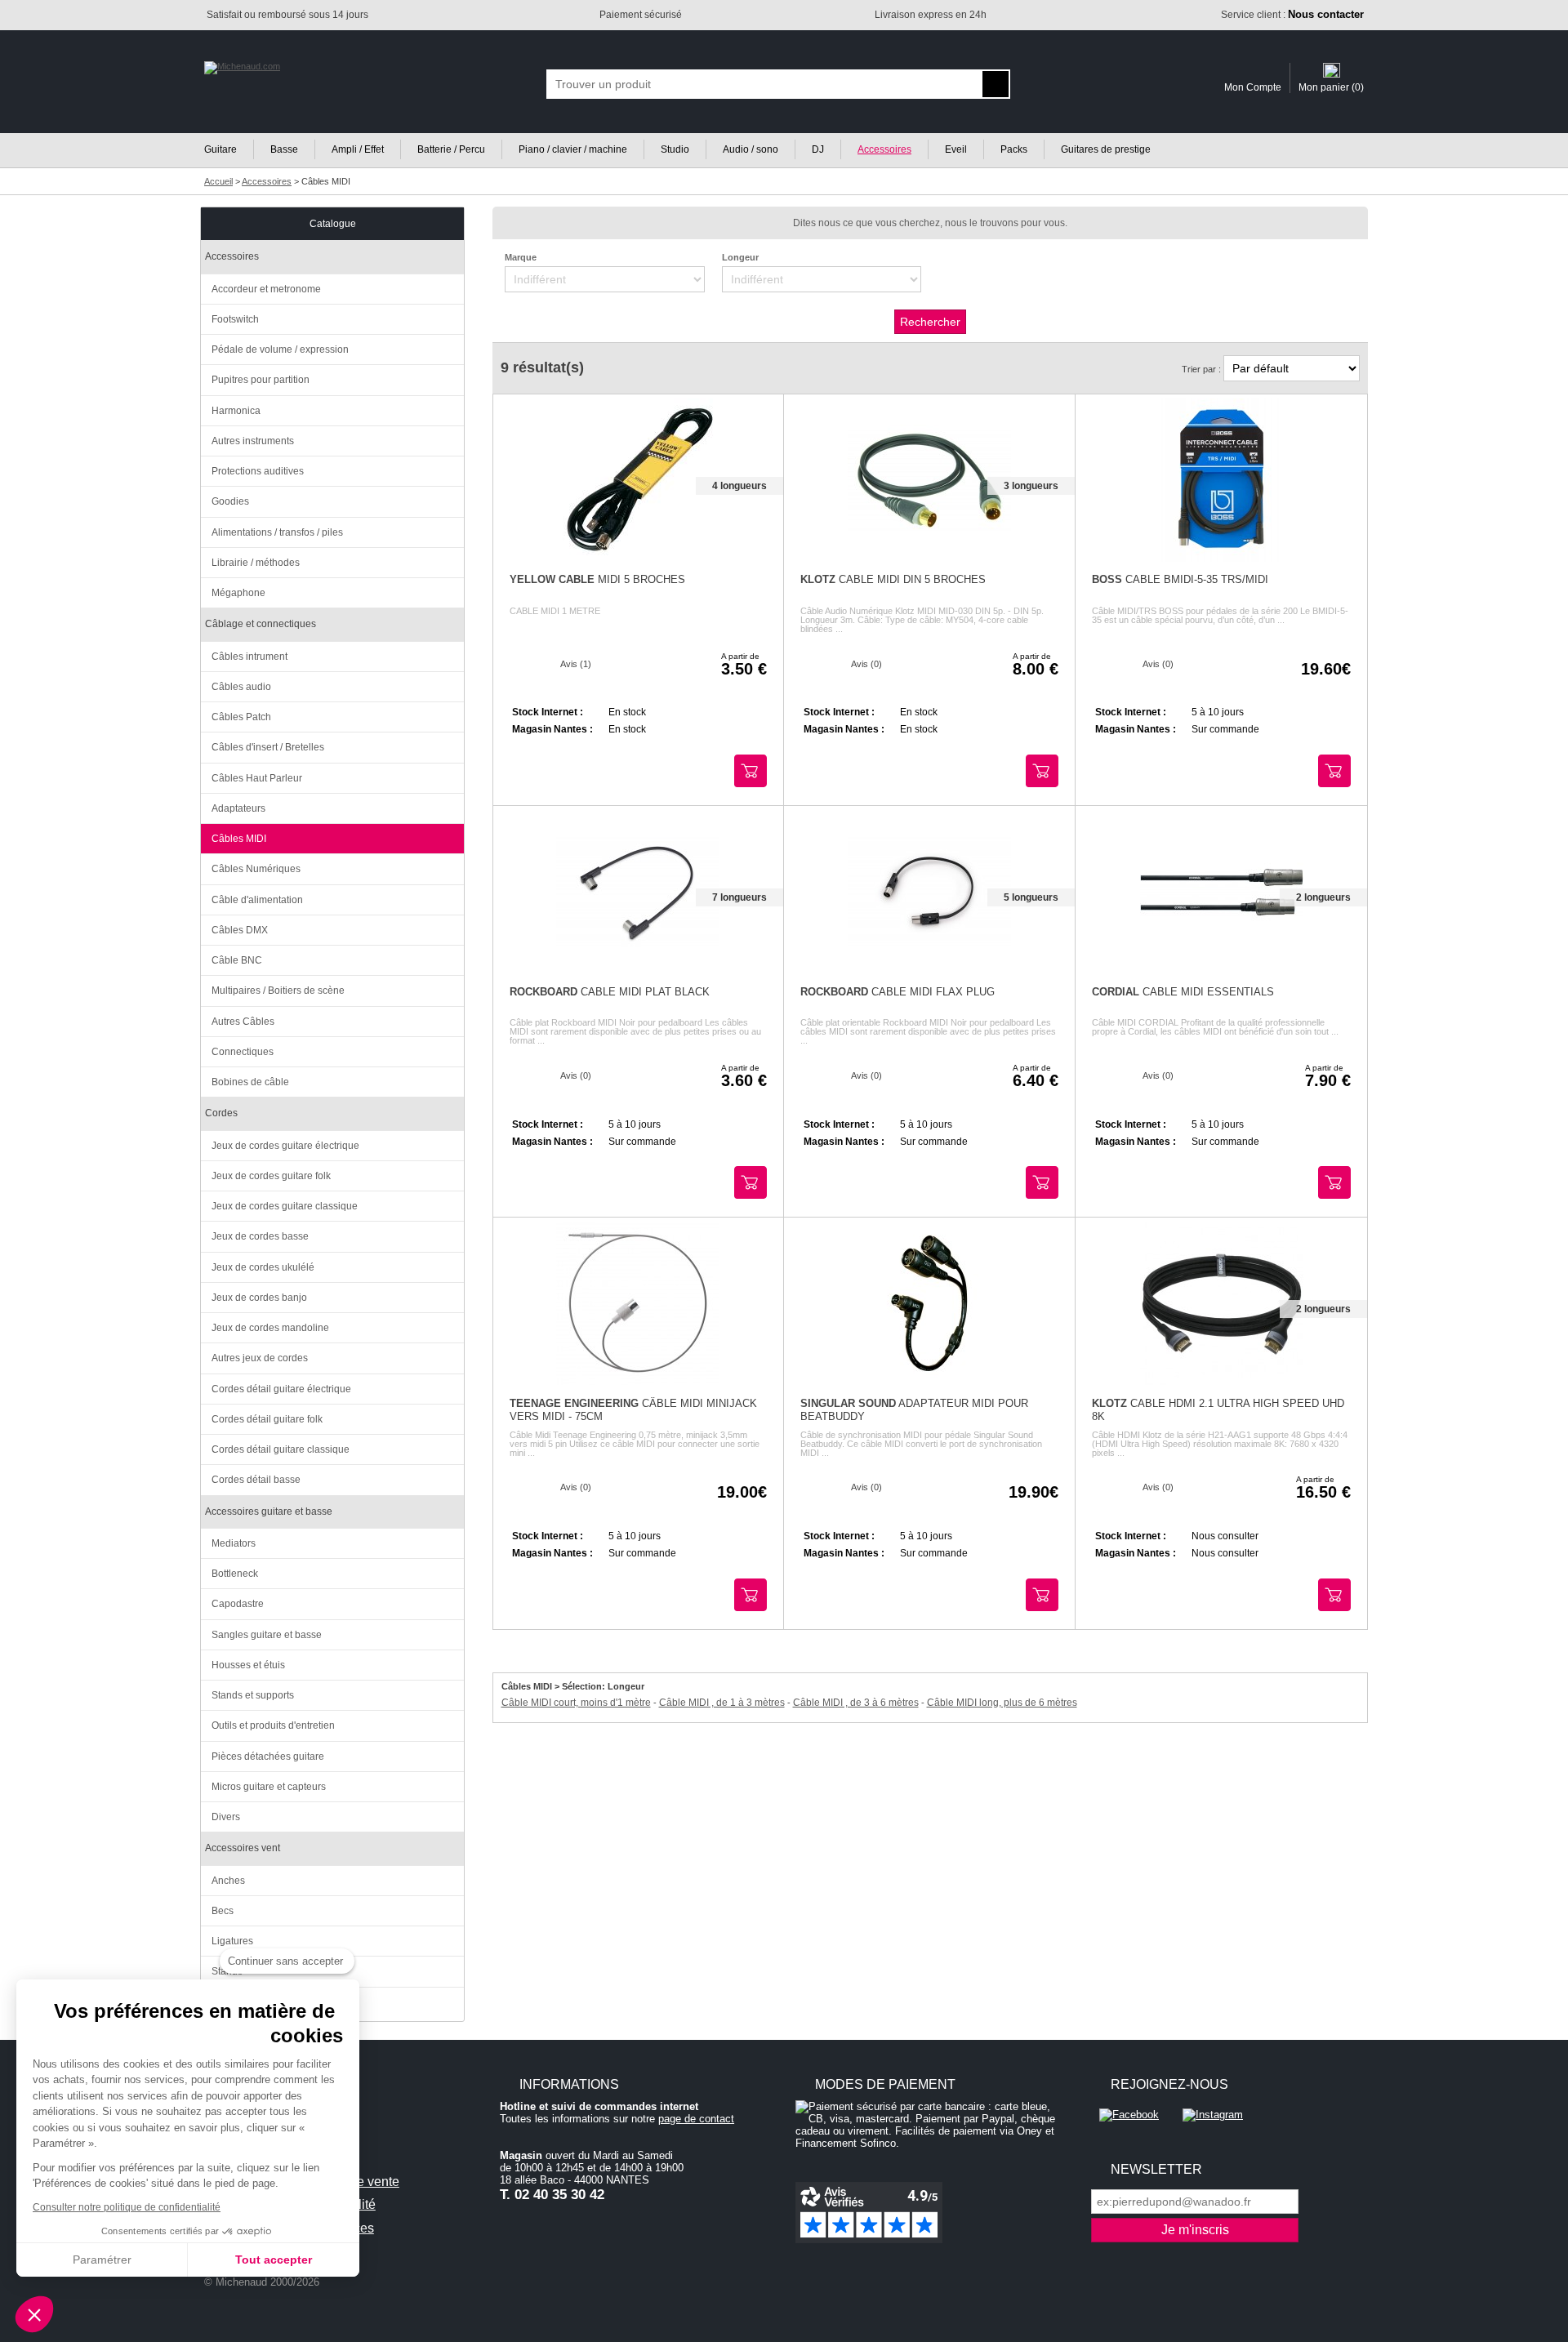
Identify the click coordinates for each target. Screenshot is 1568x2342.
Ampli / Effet (358, 149)
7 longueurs (739, 897)
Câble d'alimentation (257, 900)
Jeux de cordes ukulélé (263, 1267)
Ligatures (232, 1941)
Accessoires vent (243, 1848)
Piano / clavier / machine (573, 149)
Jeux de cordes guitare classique (285, 1206)
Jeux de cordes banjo (259, 1298)
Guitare (220, 149)
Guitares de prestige (1106, 149)
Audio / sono (751, 149)
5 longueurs (1031, 897)
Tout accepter (274, 2260)
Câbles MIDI (239, 839)
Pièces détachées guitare (268, 1756)
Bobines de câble (250, 1082)
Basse (284, 149)
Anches (228, 1881)
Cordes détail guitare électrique (281, 1389)
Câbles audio (241, 687)
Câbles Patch (241, 717)
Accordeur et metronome (266, 289)
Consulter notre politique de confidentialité (127, 2207)
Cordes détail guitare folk (267, 1419)
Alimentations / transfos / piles (277, 532)
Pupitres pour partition (261, 380)
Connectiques (243, 1052)
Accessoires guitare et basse (269, 1512)
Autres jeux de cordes (260, 1358)
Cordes (221, 1113)
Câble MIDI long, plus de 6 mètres (1002, 1703)
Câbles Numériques (256, 869)
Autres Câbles (243, 1022)
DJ (818, 149)
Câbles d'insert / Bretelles (268, 747)
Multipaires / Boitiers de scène (278, 991)
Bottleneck (235, 1574)
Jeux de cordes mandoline (270, 1328)
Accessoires (884, 149)
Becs (223, 1911)
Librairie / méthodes (256, 563)
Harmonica (236, 411)
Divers (226, 1817)
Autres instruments (253, 441)
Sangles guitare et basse (267, 1635)
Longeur (740, 257)
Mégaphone (238, 593)
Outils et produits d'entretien (273, 1725)
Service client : (1292, 15)
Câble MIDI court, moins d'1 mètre (576, 1703)
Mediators (234, 1543)
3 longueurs (1031, 486)
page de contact (696, 2119)
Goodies (230, 501)
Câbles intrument (249, 657)
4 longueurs (739, 486)
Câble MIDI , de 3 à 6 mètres (856, 1703)
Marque (521, 257)
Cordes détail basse (256, 1480)
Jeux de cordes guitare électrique (285, 1146)
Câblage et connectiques (261, 624)
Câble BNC (237, 960)
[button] (34, 2314)
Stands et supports (253, 1695)
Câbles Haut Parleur (257, 778)
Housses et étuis (248, 1665)
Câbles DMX (240, 930)
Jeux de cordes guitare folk (271, 1176)
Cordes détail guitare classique (281, 1449)
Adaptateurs (238, 808)
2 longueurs (1323, 897)
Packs (1014, 149)
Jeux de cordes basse (260, 1236)
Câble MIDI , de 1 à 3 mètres (722, 1703)
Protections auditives (258, 471)
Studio (675, 149)
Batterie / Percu (451, 149)
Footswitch (235, 319)
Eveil (956, 149)
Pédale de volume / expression (280, 350)
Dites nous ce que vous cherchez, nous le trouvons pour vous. (930, 223)
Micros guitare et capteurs (269, 1787)
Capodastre (238, 1604)
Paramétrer (102, 2260)
